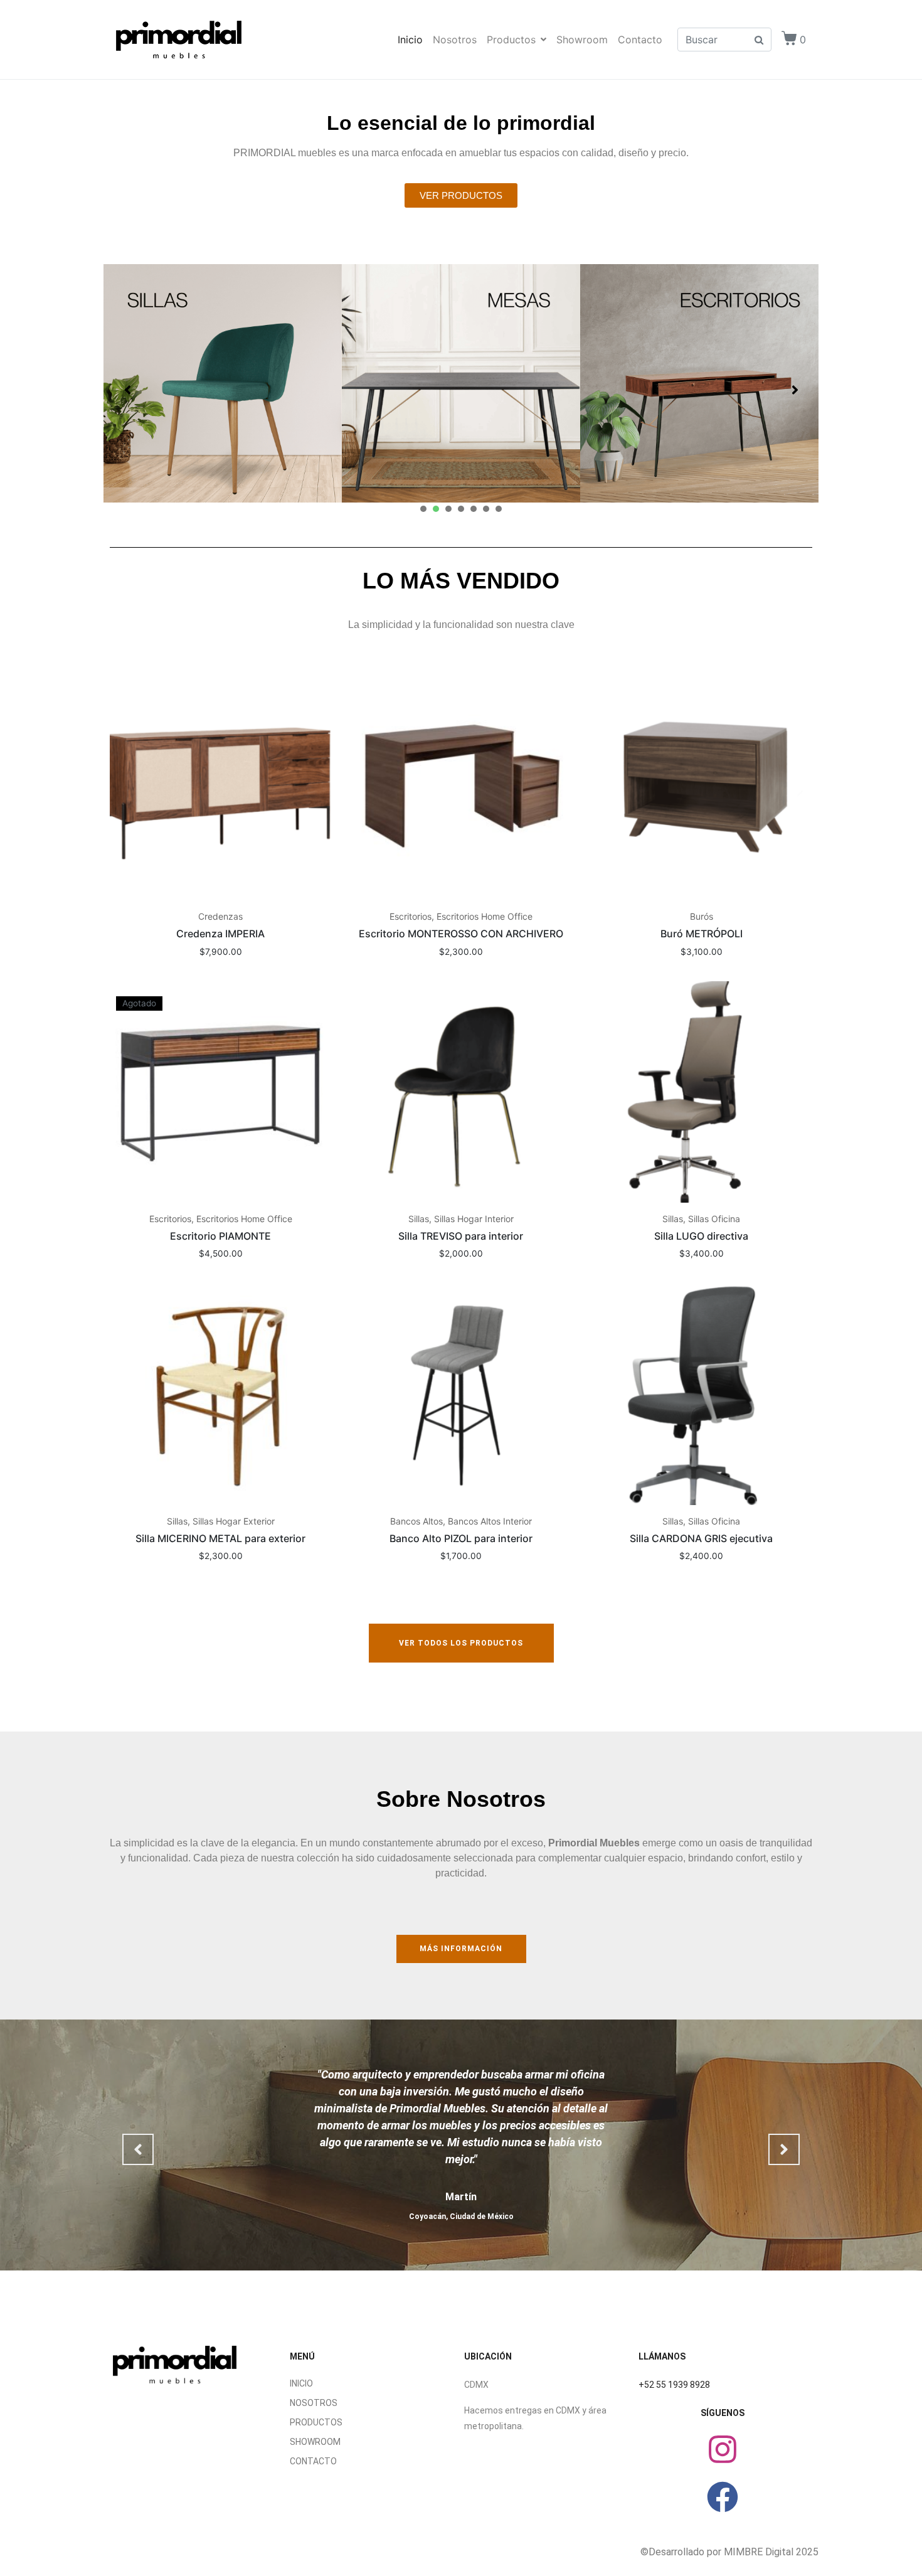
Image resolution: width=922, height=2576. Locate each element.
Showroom (582, 40)
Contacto (640, 40)
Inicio (410, 40)
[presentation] (423, 509)
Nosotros (455, 40)
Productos (511, 40)
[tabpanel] (223, 383)
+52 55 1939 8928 (674, 2385)
